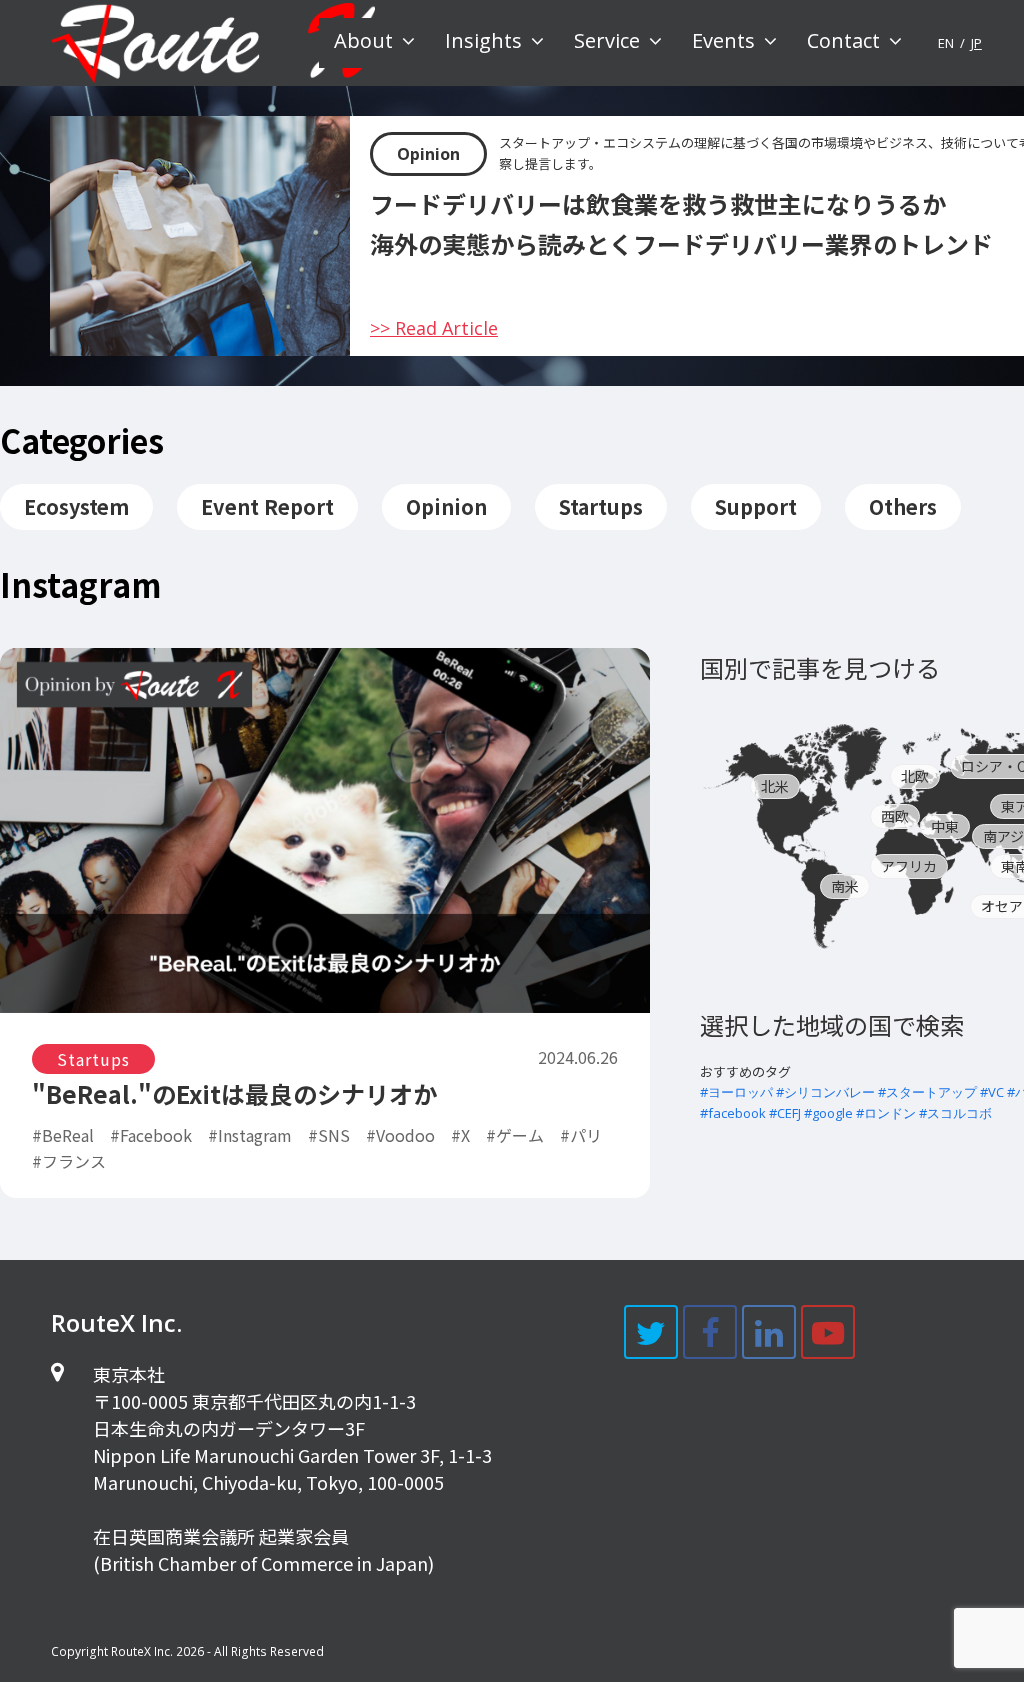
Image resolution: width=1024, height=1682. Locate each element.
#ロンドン (886, 1113)
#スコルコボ (955, 1113)
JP (976, 43)
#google (828, 1113)
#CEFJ (785, 1113)
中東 (945, 826)
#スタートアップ (927, 1092)
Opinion (428, 154)
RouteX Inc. (142, 1651)
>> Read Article (434, 328)
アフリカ (909, 866)
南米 (845, 886)
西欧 (895, 816)
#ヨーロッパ (736, 1092)
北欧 (915, 776)
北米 (775, 786)
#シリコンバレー (825, 1092)
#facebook (733, 1113)
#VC (992, 1092)
